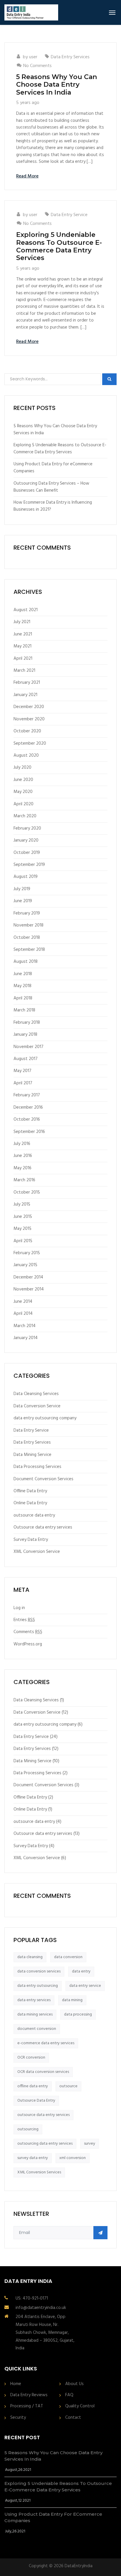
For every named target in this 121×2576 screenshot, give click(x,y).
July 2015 (22, 1204)
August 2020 (26, 755)
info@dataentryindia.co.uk (41, 2308)
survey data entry (33, 2158)
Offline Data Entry (30, 1491)
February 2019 (27, 913)
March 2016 (24, 1180)
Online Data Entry (30, 1503)
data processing (78, 2015)
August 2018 (26, 962)
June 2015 (23, 1217)
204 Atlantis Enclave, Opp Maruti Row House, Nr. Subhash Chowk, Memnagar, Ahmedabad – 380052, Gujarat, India (45, 2333)
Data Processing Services (37, 1467)
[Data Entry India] (31, 12)
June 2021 (23, 634)
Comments (28, 1632)
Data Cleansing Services (36, 1394)
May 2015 (22, 1229)
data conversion (68, 1957)
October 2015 (27, 1192)
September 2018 (29, 950)
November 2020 (29, 719)
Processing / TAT (27, 2406)
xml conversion (73, 2158)
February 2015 (27, 1253)
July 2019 (22, 889)
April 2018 (23, 998)
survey (90, 2144)
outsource (68, 2086)
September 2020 (30, 743)
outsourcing (28, 2129)
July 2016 (22, 1144)
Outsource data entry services (43, 1527)
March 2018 (24, 1010)
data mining (72, 2000)
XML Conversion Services (39, 2172)
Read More (27, 176)
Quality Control (80, 2406)
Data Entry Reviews (29, 2395)
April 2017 (23, 1083)
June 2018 (23, 974)
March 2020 (25, 816)
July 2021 (22, 622)
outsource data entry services (43, 2115)
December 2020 (29, 707)
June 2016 (23, 1156)
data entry (81, 1971)
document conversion (37, 2029)
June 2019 (23, 901)
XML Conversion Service (37, 1552)
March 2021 (24, 671)
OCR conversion (31, 2058)
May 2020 (23, 792)
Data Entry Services (70, 57)
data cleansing (30, 1957)
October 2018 (27, 938)
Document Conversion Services (43, 1479)
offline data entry (33, 2086)
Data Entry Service (69, 215)
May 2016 (22, 1168)
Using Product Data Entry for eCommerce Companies (53, 468)
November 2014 (29, 1289)
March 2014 (25, 1326)
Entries (24, 1620)
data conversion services (39, 1971)
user (33, 57)
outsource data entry (34, 1515)
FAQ (69, 2395)
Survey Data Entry (31, 1540)
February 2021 (27, 683)
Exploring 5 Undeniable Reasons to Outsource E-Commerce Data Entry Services (59, 246)
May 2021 (22, 646)
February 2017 (27, 1095)
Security (18, 2418)
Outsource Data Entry (36, 2101)
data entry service (85, 1986)
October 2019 (27, 853)
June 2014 (23, 1302)
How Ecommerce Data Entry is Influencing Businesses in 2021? (53, 506)
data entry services (34, 2000)
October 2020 (27, 731)
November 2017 (28, 1047)
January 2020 (26, 840)
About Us (74, 2384)
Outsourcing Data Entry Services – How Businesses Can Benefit (51, 487)
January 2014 (26, 1338)
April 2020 (23, 804)
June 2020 (23, 780)
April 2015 (23, 1241)
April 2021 (23, 659)
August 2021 (26, 610)
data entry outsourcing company (45, 1418)
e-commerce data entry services (46, 2043)
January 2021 (25, 695)
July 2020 (22, 767)
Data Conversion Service (37, 1406)
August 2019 (26, 877)
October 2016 (27, 1119)
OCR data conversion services (43, 2072)
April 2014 (23, 1314)
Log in (19, 1608)
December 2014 (28, 1277)
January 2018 (25, 1035)
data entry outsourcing (38, 1986)
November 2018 (28, 925)
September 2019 (29, 865)
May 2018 (22, 986)
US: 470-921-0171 (32, 2298)
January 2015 (25, 1265)
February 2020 (27, 828)
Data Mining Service (32, 1455)
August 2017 (26, 1059)
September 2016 (29, 1132)
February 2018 (27, 1023)
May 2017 (22, 1071)
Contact (73, 2418)
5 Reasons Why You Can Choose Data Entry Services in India (57, 85)
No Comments (37, 66)
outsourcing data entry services (45, 2144)
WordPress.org (28, 1644)
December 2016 (28, 1107)
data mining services (35, 2015)
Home (16, 2384)
